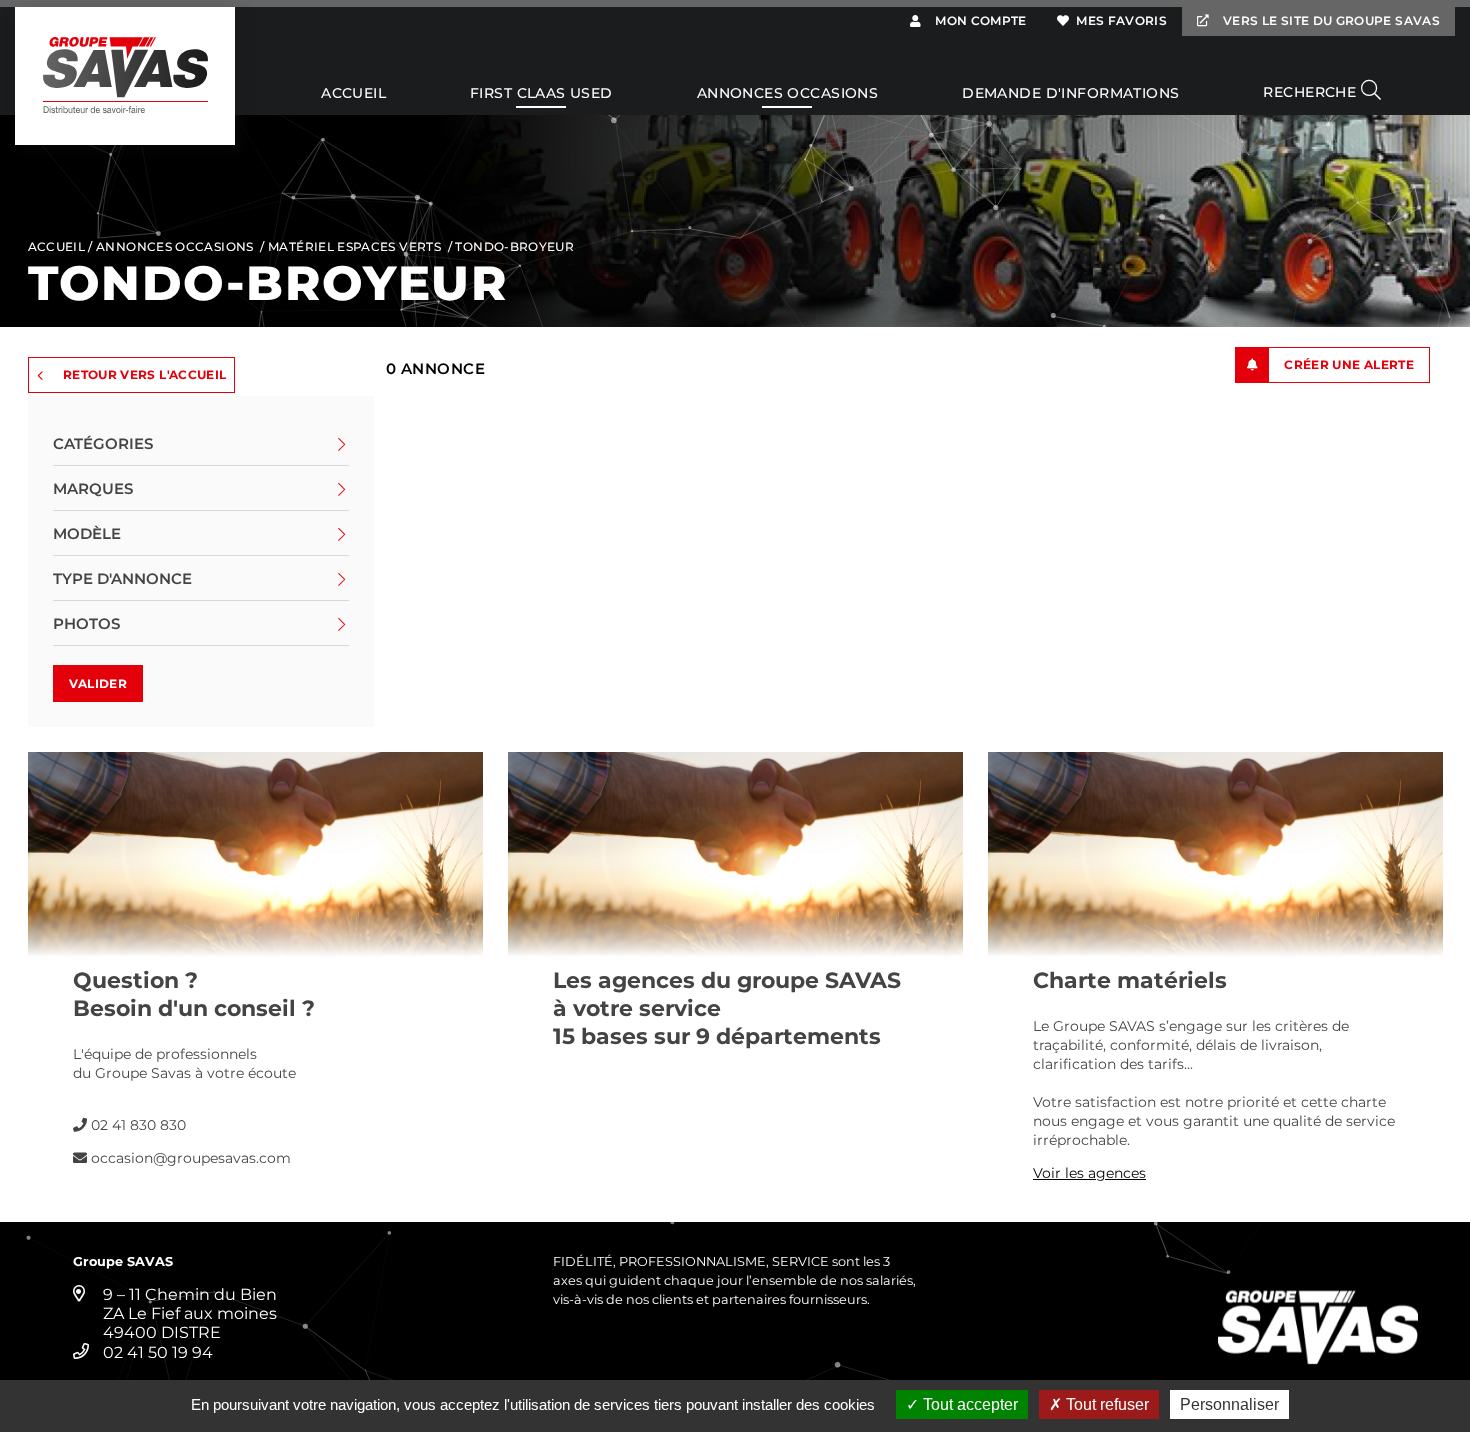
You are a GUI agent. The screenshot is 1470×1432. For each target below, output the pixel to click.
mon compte (979, 20)
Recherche (1311, 92)
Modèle (87, 533)
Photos (86, 623)
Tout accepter (968, 1404)
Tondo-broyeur (514, 246)
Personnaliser (1229, 1404)
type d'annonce (122, 578)
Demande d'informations (1070, 94)
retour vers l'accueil (145, 374)
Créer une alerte (1349, 364)
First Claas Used (541, 94)
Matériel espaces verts (354, 246)
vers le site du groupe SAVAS (1330, 20)
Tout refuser (1105, 1404)
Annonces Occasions (788, 94)
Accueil (353, 94)
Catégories (103, 443)
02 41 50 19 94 (158, 1352)
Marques (93, 488)
